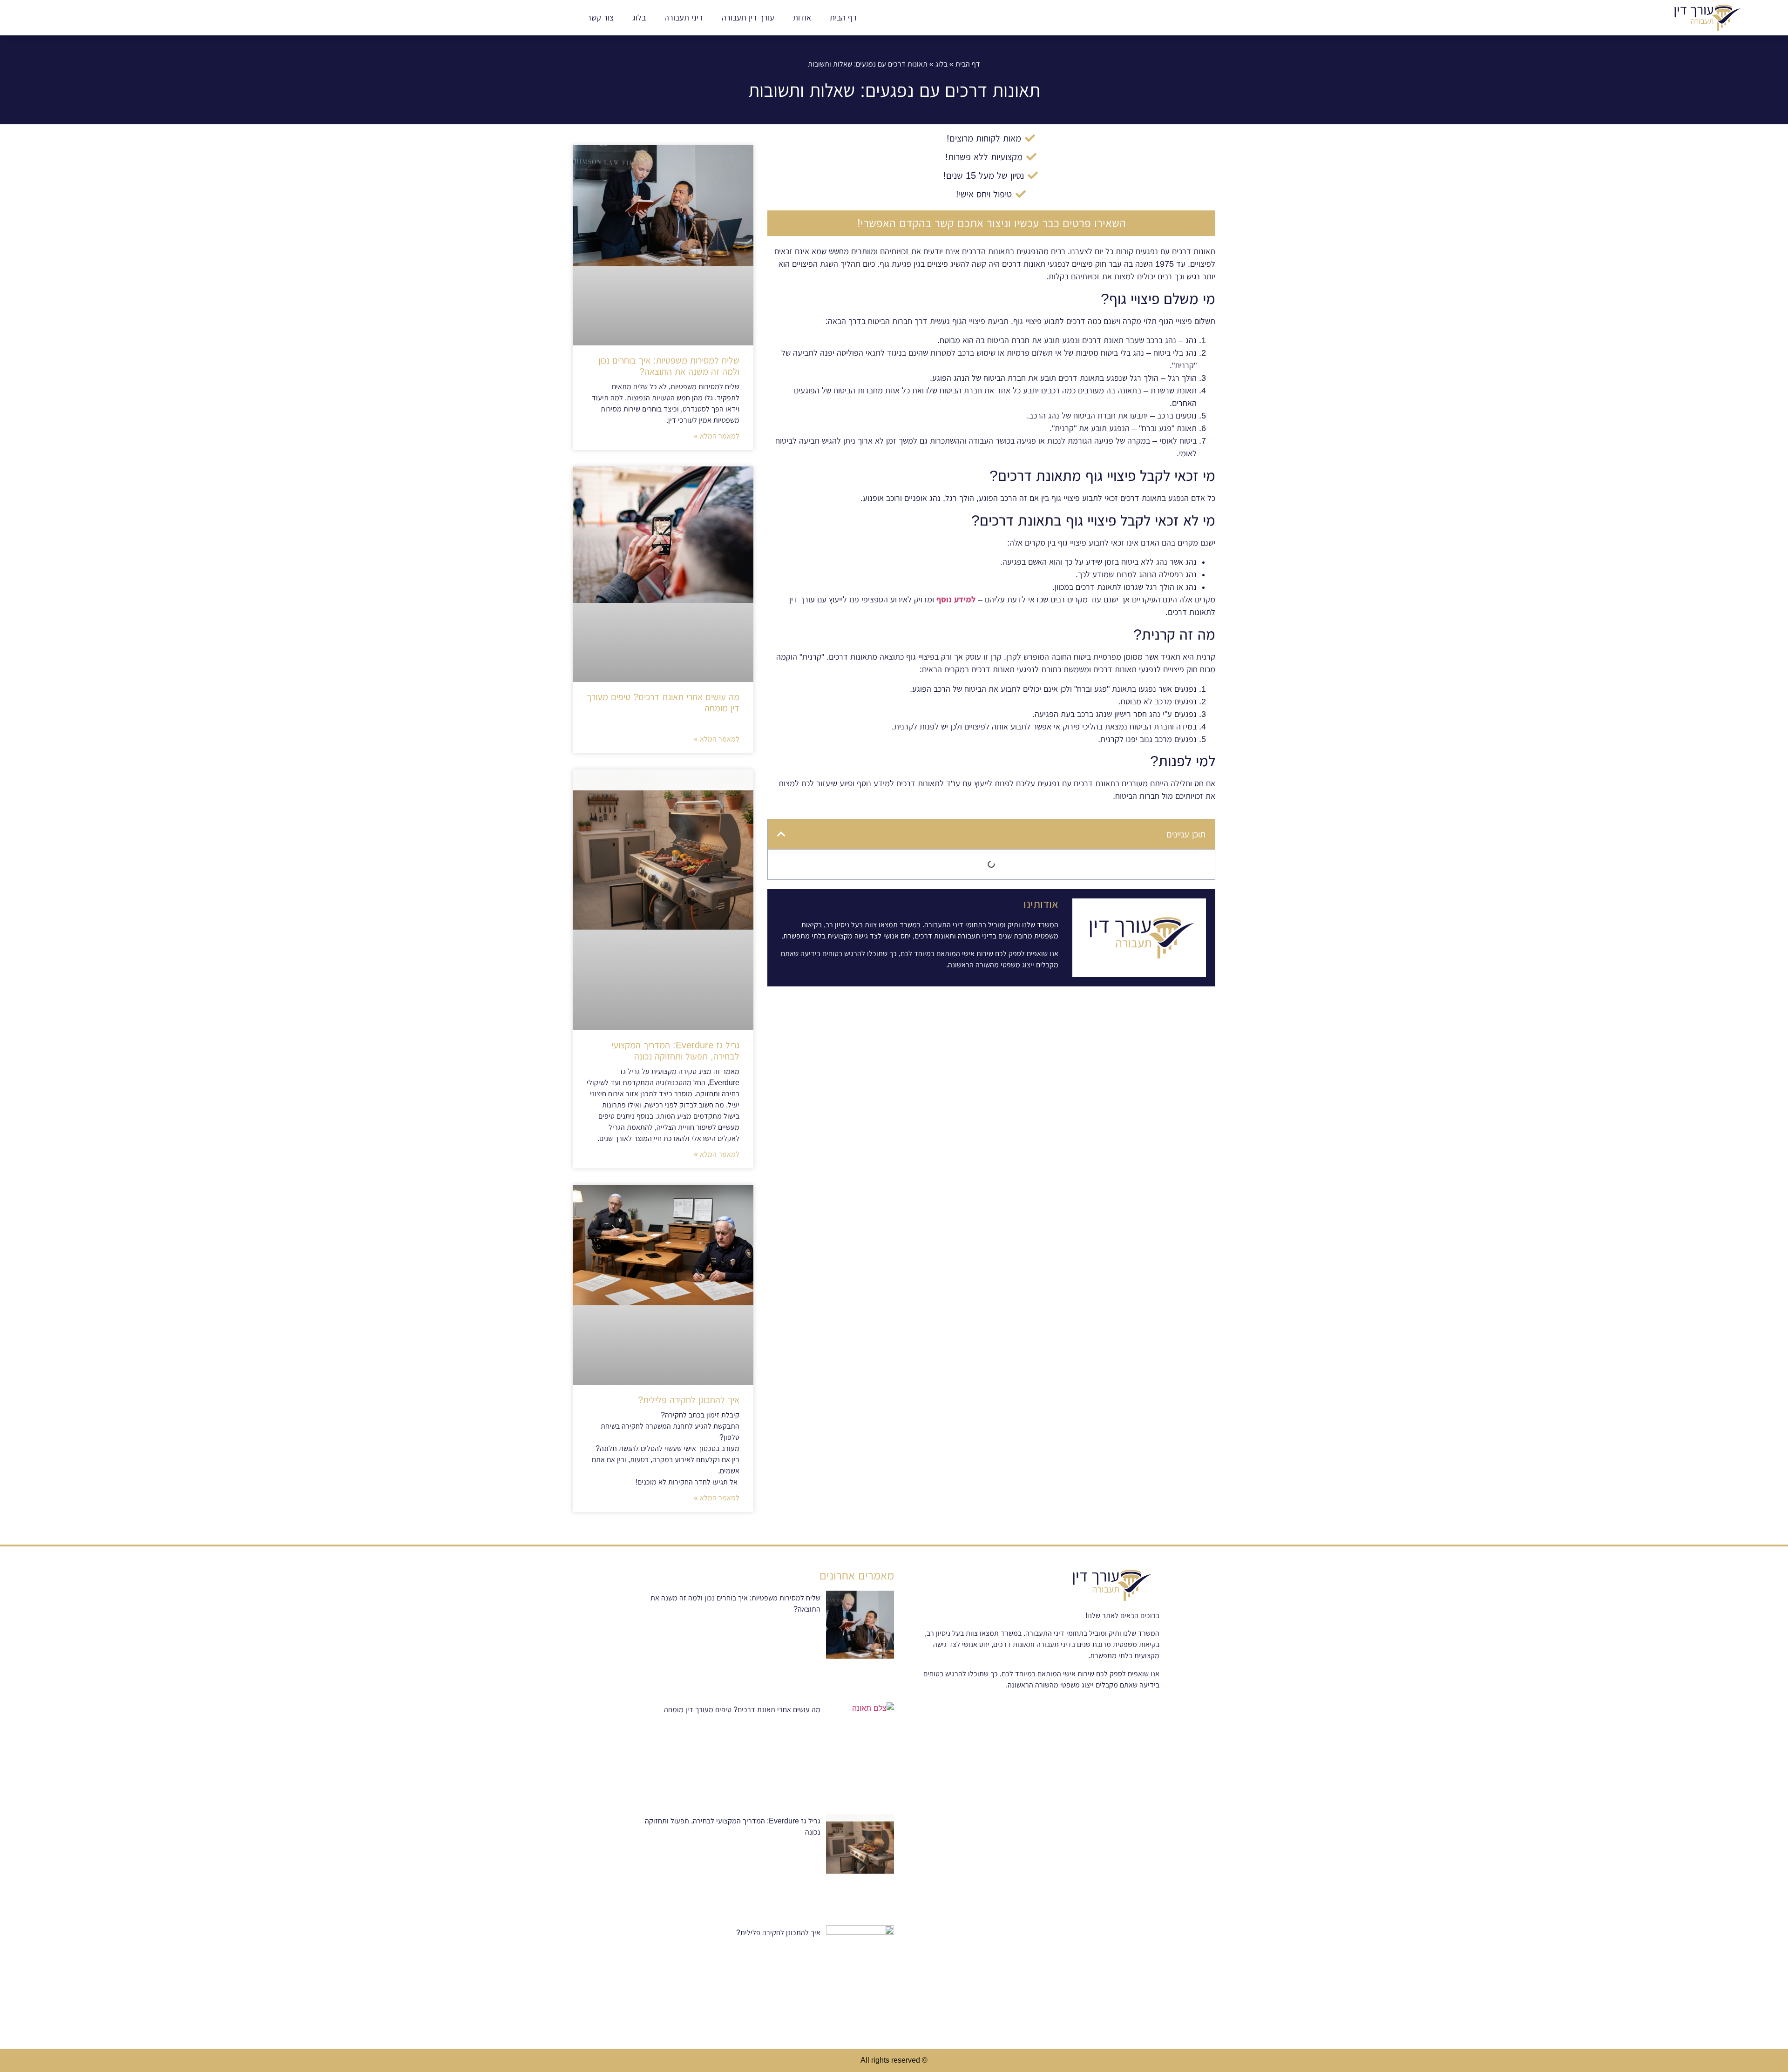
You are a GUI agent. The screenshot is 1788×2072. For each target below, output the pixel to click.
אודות (802, 18)
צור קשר (600, 18)
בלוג (639, 18)
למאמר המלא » (717, 436)
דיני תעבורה (684, 18)
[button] (781, 834)
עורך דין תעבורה (748, 18)
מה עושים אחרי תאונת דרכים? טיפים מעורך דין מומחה (742, 1710)
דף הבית (843, 18)
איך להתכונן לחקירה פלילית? (689, 1400)
